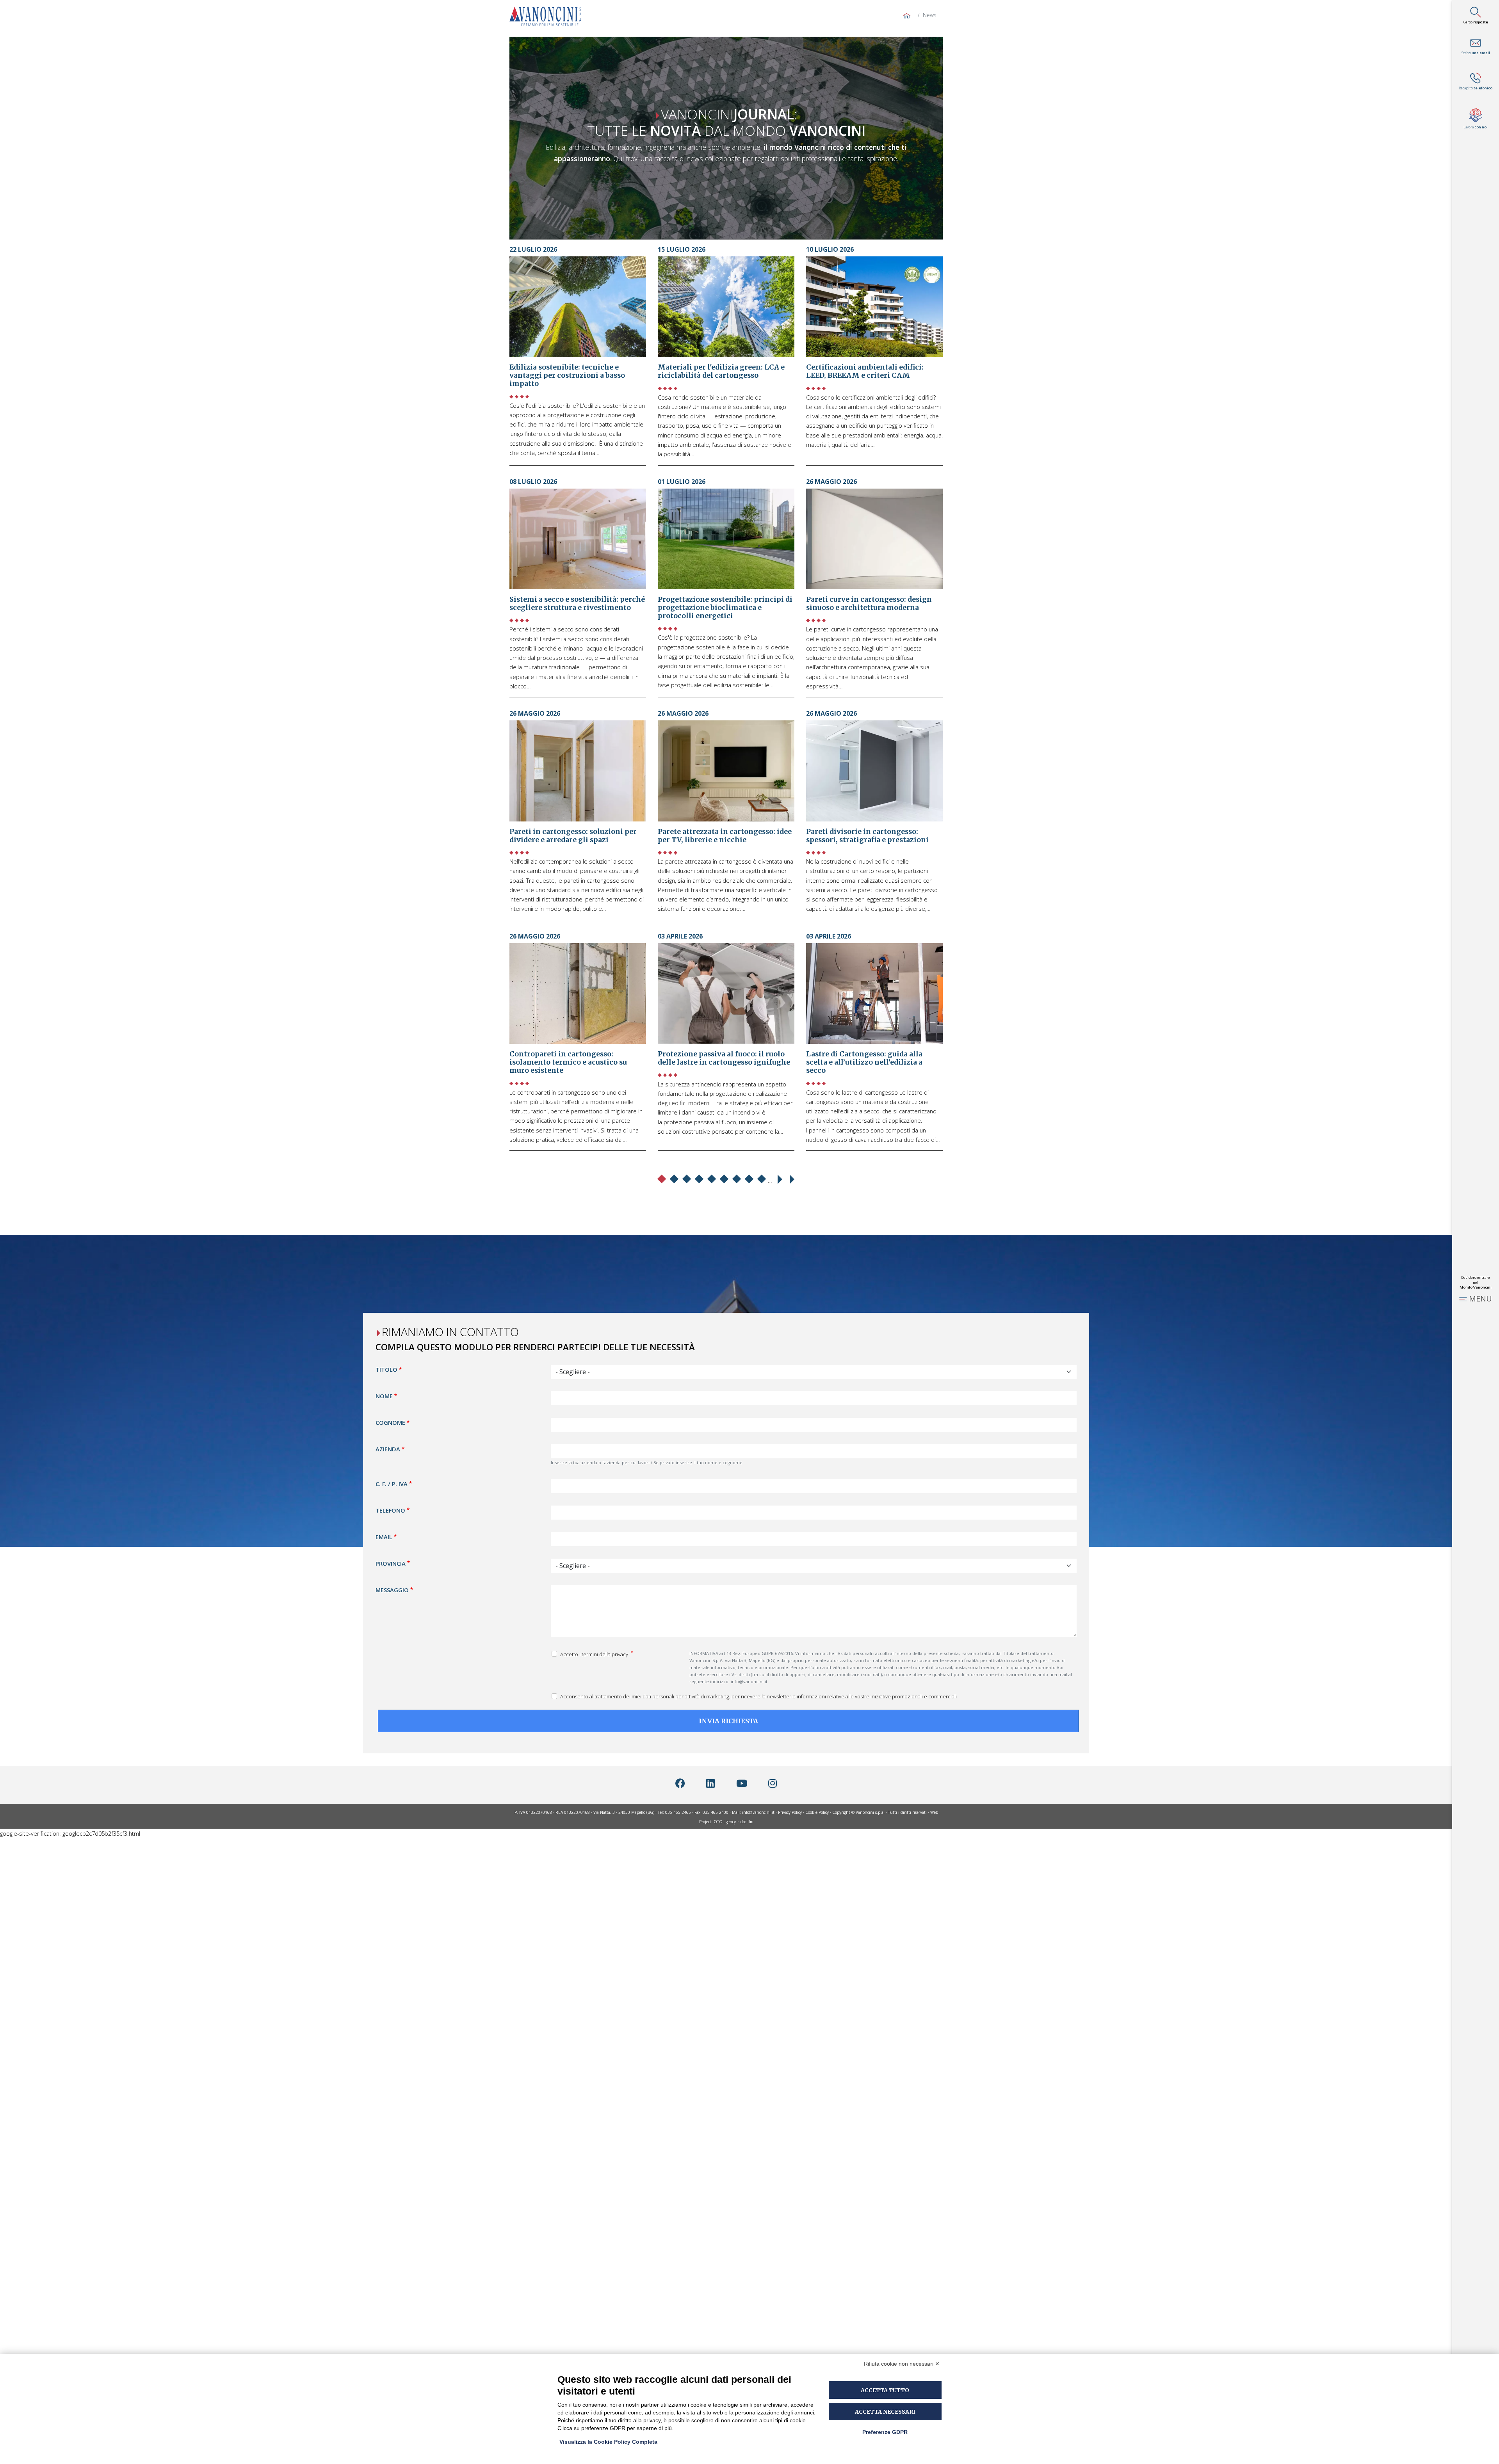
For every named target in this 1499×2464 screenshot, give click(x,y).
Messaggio (392, 1589)
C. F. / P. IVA (392, 1483)
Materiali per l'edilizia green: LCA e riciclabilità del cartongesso (721, 371)
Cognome (390, 1422)
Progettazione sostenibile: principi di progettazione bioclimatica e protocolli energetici (725, 608)
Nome (384, 1396)
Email (384, 1536)
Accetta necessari (885, 2412)
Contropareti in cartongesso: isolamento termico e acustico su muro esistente (568, 1062)
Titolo (386, 1369)
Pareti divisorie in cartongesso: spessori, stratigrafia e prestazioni (867, 836)
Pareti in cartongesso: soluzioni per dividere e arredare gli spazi (573, 836)
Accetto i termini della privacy (595, 1654)
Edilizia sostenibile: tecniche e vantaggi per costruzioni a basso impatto (567, 375)
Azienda (388, 1449)
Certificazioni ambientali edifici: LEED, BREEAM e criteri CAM (865, 371)
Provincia (391, 1563)
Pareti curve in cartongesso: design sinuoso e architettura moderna (869, 604)
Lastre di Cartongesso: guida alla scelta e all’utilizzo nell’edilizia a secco (864, 1062)
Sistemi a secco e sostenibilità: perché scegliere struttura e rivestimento (577, 604)
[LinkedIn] (710, 1783)
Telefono (390, 1510)
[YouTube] (742, 1783)
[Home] (548, 16)
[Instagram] (773, 1783)
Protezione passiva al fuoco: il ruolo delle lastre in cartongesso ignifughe (724, 1058)
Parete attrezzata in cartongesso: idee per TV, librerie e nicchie (725, 836)
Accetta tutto (885, 2390)
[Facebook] (680, 1783)
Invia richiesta (728, 1721)
